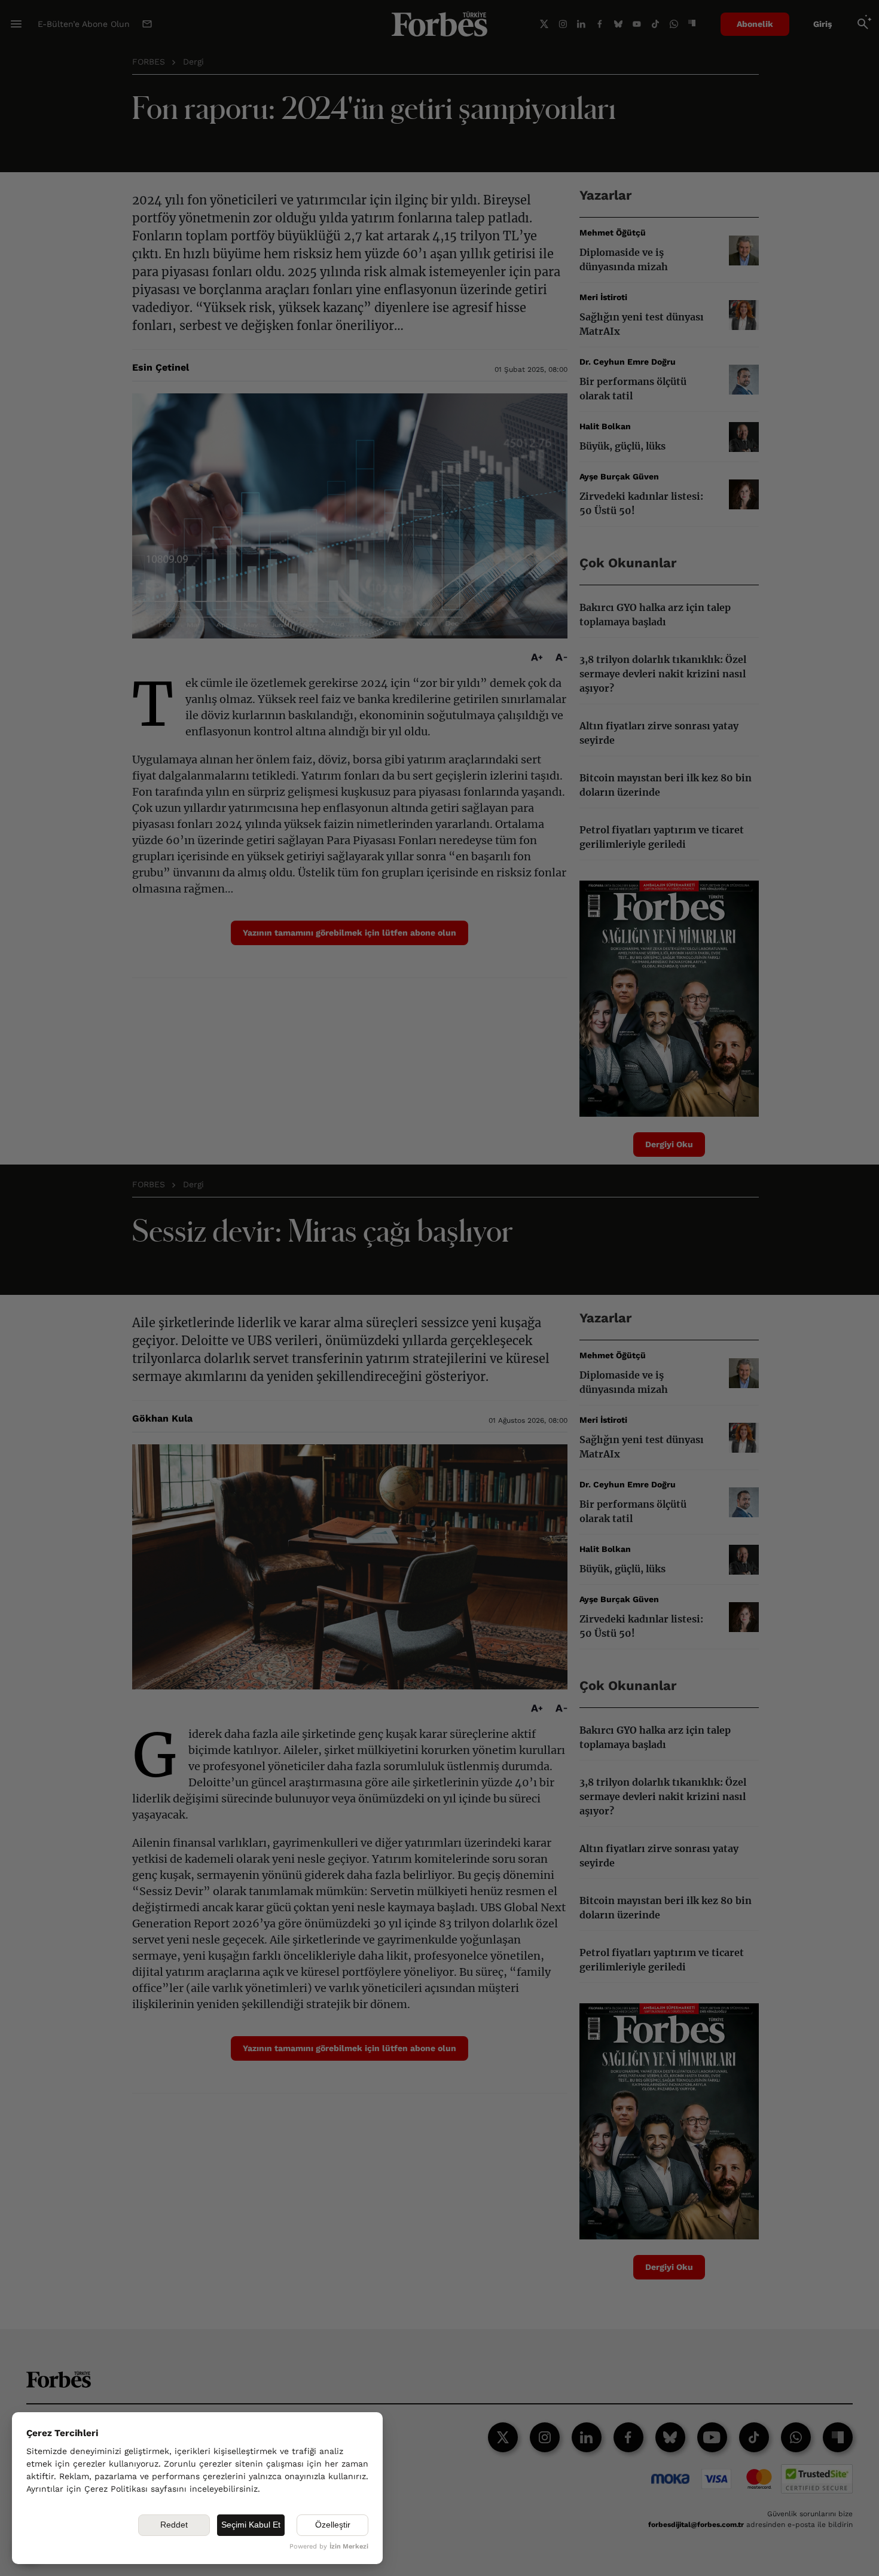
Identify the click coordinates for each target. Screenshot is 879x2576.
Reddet (174, 2525)
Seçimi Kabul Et (251, 2525)
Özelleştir (333, 2525)
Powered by (329, 2546)
